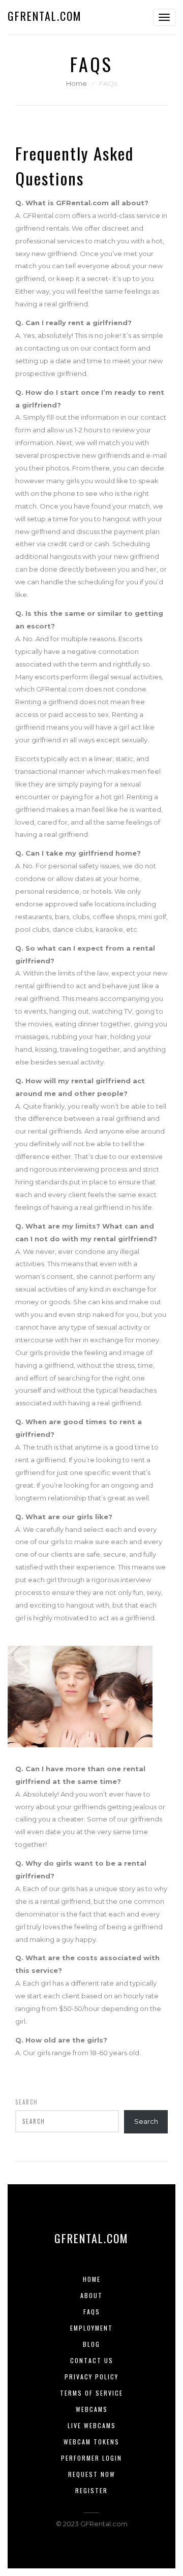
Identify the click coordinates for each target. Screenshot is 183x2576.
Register (91, 2490)
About (91, 2295)
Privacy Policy (91, 2377)
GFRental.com (45, 16)
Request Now (92, 2474)
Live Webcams (92, 2425)
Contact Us (92, 2360)
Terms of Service (91, 2393)
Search (27, 2102)
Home (77, 83)
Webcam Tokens (91, 2442)
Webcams (92, 2409)
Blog (91, 2344)
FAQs (92, 2312)
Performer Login (91, 2458)
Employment (91, 2328)
